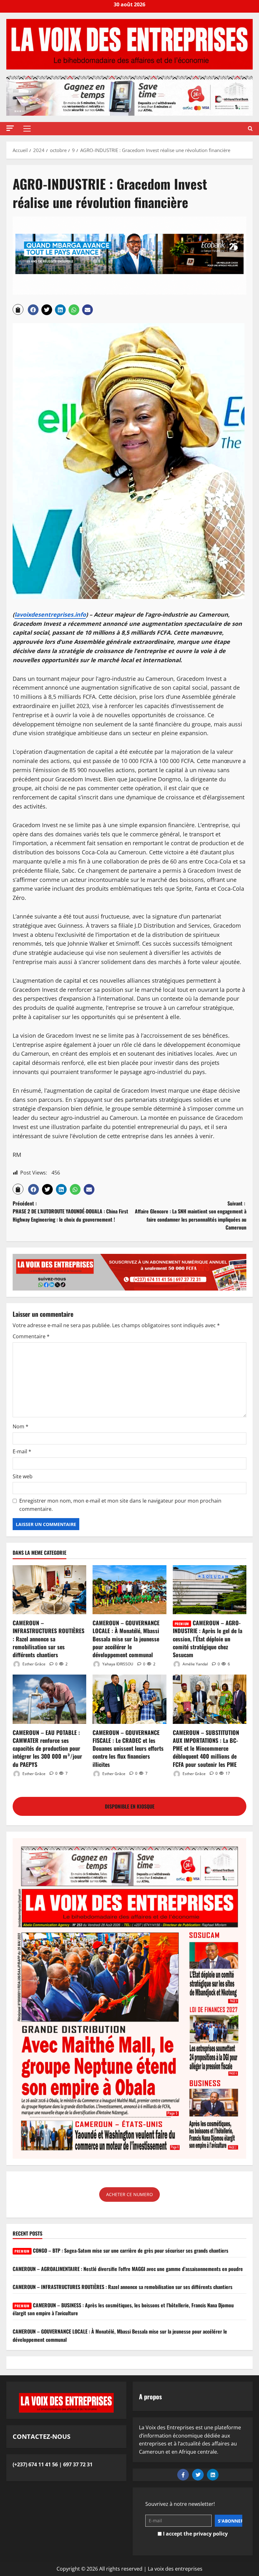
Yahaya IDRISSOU (117, 1664)
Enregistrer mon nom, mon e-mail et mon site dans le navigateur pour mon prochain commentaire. (120, 1505)
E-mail (22, 1451)
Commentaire (31, 1336)
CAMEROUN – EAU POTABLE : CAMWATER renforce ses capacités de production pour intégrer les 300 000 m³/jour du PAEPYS (47, 1748)
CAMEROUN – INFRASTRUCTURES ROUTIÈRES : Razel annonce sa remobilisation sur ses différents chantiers (48, 1639)
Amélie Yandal (195, 1664)
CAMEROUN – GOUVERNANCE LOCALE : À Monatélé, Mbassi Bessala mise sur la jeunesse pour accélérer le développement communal (126, 1639)
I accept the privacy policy (195, 2534)
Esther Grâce (33, 1664)
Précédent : (70, 1211)
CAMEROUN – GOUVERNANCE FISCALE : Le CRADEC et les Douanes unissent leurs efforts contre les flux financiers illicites (128, 1748)
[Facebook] (183, 2475)
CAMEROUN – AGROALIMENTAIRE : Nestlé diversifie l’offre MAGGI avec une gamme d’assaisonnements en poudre (128, 2269)
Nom (21, 1426)
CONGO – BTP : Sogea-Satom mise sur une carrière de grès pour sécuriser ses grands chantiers (121, 2250)
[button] (10, 128)
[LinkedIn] (213, 2475)
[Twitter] (198, 2475)
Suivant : (191, 1215)
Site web (23, 1476)
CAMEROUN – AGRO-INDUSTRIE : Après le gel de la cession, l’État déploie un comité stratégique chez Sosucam (208, 1639)
